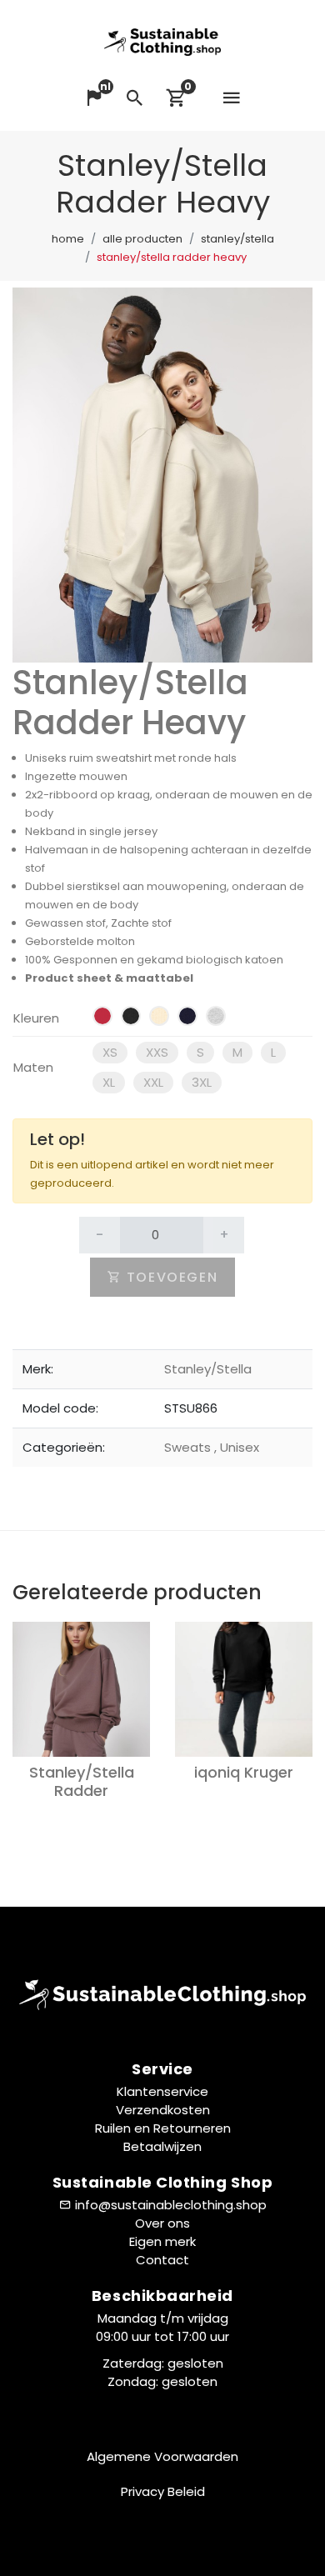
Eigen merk (162, 2241)
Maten (33, 1067)
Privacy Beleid (163, 2491)
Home (68, 239)
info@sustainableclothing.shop (171, 2205)
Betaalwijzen (162, 2146)
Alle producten (142, 239)
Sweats (189, 1447)
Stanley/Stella (237, 239)
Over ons (162, 2223)
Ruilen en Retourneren (163, 2128)
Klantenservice (162, 2091)
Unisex (237, 1447)
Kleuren (36, 1018)
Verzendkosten (163, 2110)
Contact (162, 2260)
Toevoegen (170, 1277)
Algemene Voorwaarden (162, 2456)
